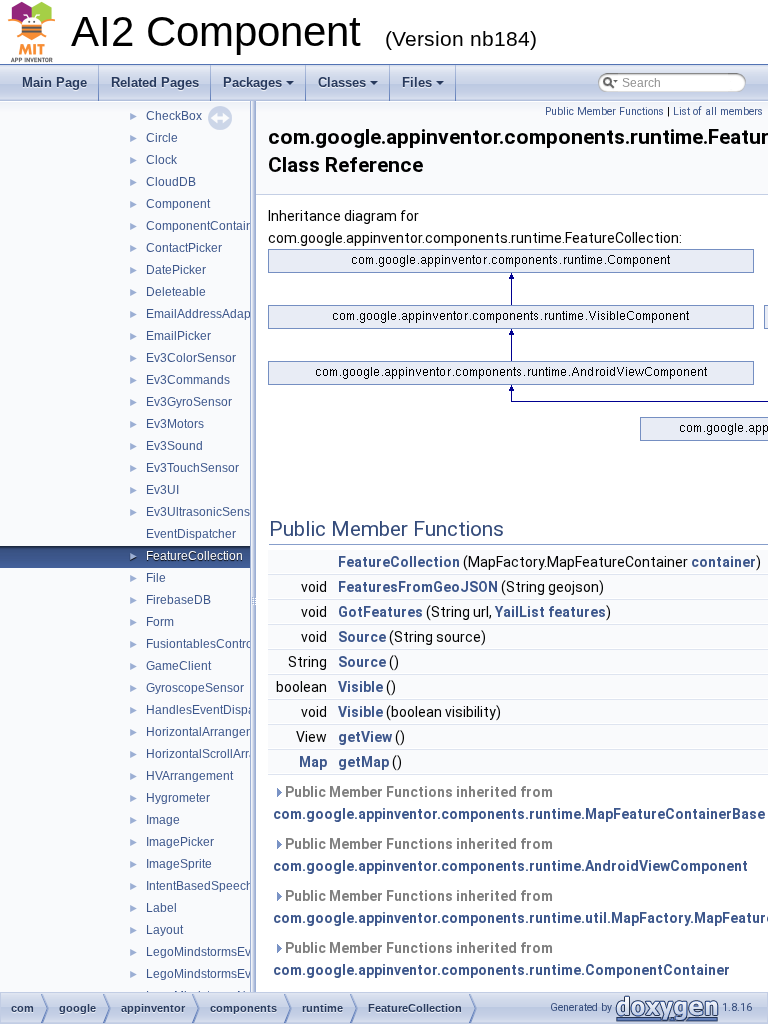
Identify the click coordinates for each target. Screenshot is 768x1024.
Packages (252, 82)
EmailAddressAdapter (205, 314)
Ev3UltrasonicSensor (203, 512)
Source (362, 637)
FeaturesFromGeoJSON (418, 587)
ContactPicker (184, 248)
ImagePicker (180, 842)
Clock (161, 160)
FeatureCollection (194, 556)
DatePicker (176, 270)
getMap (363, 762)
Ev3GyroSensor (189, 402)
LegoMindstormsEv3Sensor (221, 974)
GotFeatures (380, 612)
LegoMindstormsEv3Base (216, 952)
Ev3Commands (188, 380)
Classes (342, 82)
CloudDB (171, 182)
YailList (520, 612)
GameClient (178, 666)
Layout (164, 930)
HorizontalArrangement (209, 732)
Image (163, 820)
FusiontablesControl (201, 644)
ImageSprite (179, 864)
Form (160, 622)
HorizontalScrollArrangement (225, 754)
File (156, 578)
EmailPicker (178, 336)
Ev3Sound (174, 446)
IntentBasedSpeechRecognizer (231, 886)
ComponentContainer (205, 226)
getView (365, 737)
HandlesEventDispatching (217, 710)
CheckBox (174, 116)
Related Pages (155, 82)
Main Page (54, 82)
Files (417, 82)
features (577, 612)
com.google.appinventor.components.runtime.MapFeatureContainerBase (519, 814)
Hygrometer (178, 798)
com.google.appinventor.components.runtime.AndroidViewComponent (510, 866)
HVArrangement (189, 776)
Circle (162, 138)
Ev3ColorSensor (191, 358)
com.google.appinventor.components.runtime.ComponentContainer (501, 970)
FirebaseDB (178, 600)
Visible (360, 687)
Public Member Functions (604, 111)
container (723, 562)
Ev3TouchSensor (192, 468)
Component (178, 204)
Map (313, 762)
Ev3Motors (175, 424)
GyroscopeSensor (195, 688)
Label (161, 908)
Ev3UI (162, 490)
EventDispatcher (191, 534)
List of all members (718, 111)
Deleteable (176, 292)
